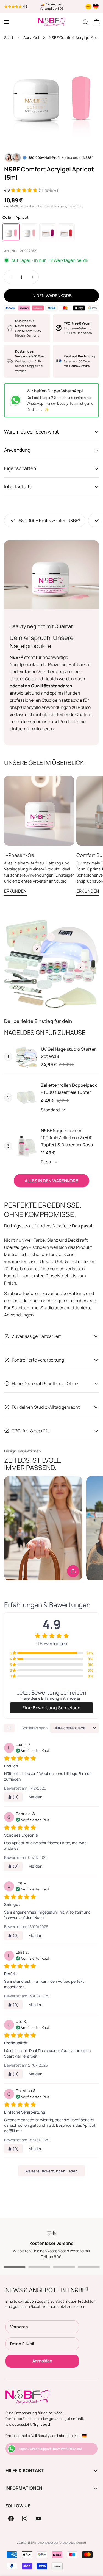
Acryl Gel (31, 38)
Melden (36, 1797)
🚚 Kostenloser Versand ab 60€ (52, 7)
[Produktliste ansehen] (73, 1571)
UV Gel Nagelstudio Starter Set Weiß (68, 1053)
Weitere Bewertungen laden (51, 2171)
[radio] (11, 232)
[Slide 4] (89, 2267)
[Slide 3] (64, 2267)
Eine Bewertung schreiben (51, 1708)
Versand (25, 206)
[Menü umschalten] (6, 22)
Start (9, 38)
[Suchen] (85, 22)
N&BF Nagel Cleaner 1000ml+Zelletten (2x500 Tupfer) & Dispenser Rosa (67, 1138)
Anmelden (42, 2361)
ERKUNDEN (15, 891)
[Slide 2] (39, 2267)
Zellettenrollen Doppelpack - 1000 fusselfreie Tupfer (69, 1089)
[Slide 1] (15, 2267)
